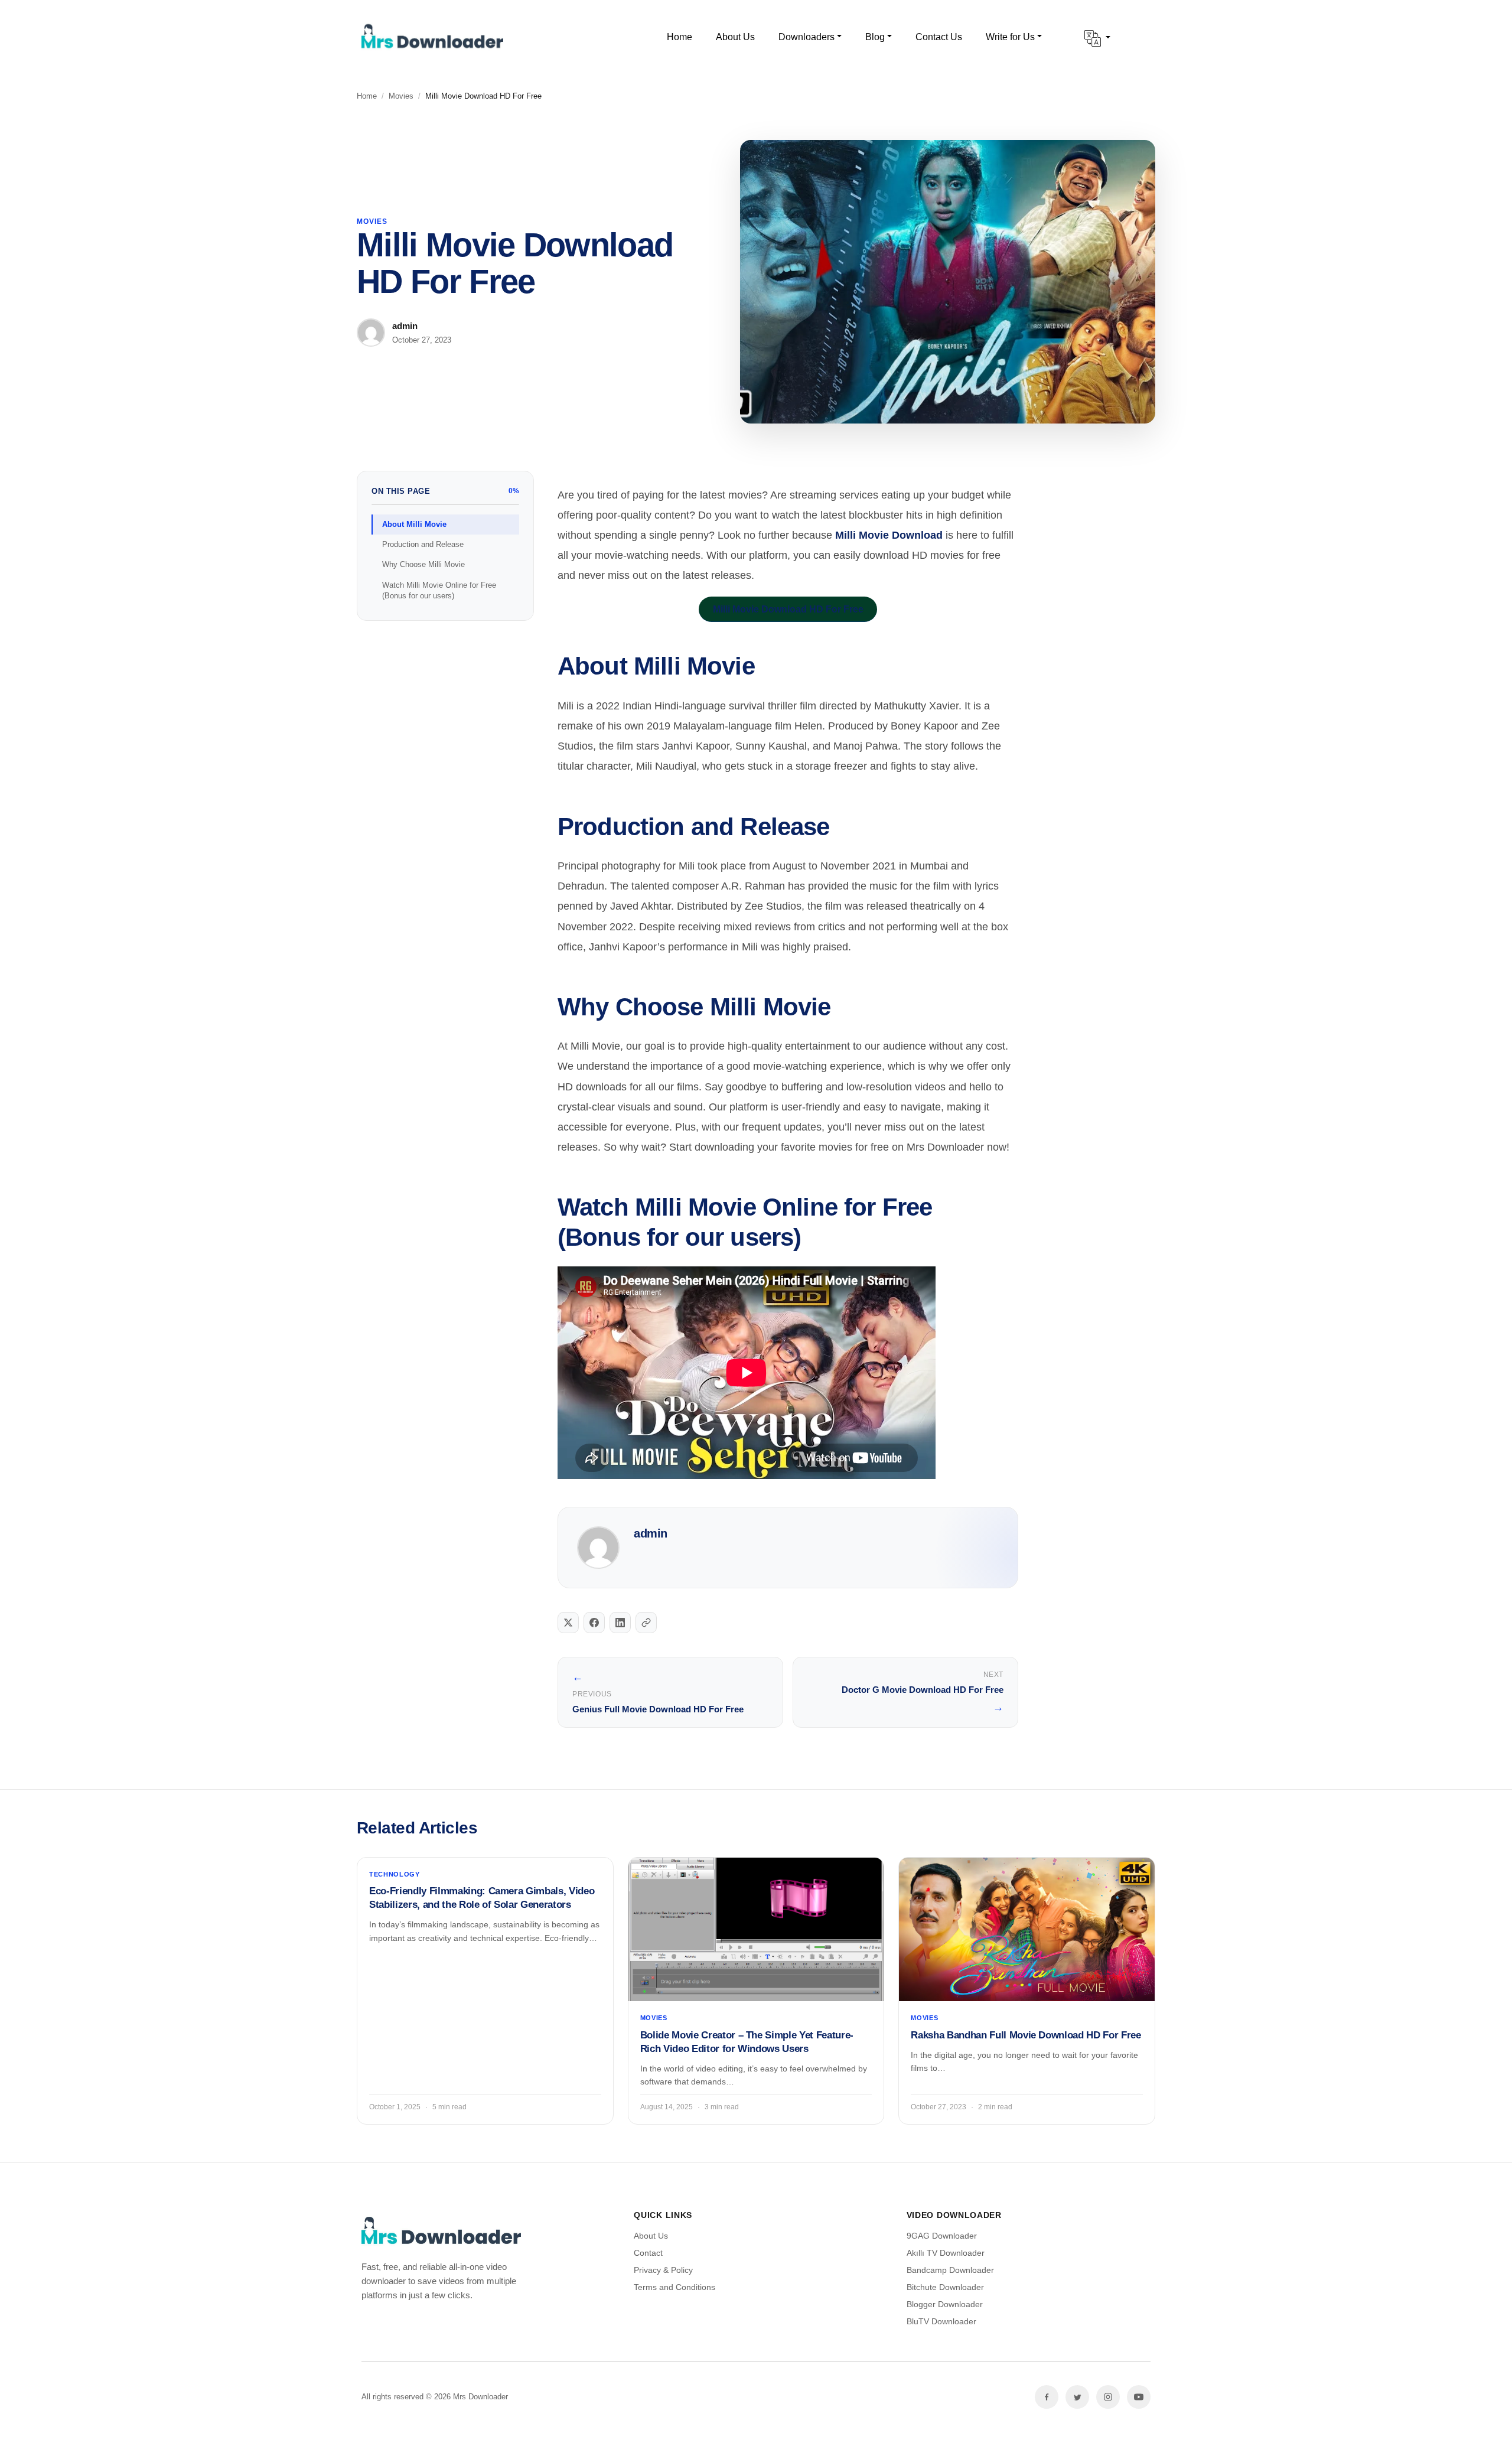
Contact (648, 2253)
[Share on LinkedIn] (620, 1623)
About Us (651, 2236)
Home (367, 96)
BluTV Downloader (941, 2321)
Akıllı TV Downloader (946, 2253)
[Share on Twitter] (568, 1623)
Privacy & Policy (663, 2270)
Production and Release (423, 544)
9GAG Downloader (942, 2236)
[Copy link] (646, 1623)
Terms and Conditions (674, 2287)
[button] (1097, 38)
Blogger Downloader (945, 2304)
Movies (401, 96)
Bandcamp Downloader (950, 2270)
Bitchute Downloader (945, 2287)
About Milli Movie (414, 524)
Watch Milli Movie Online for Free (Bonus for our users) (439, 590)
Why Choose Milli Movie (423, 564)
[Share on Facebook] (594, 1623)
